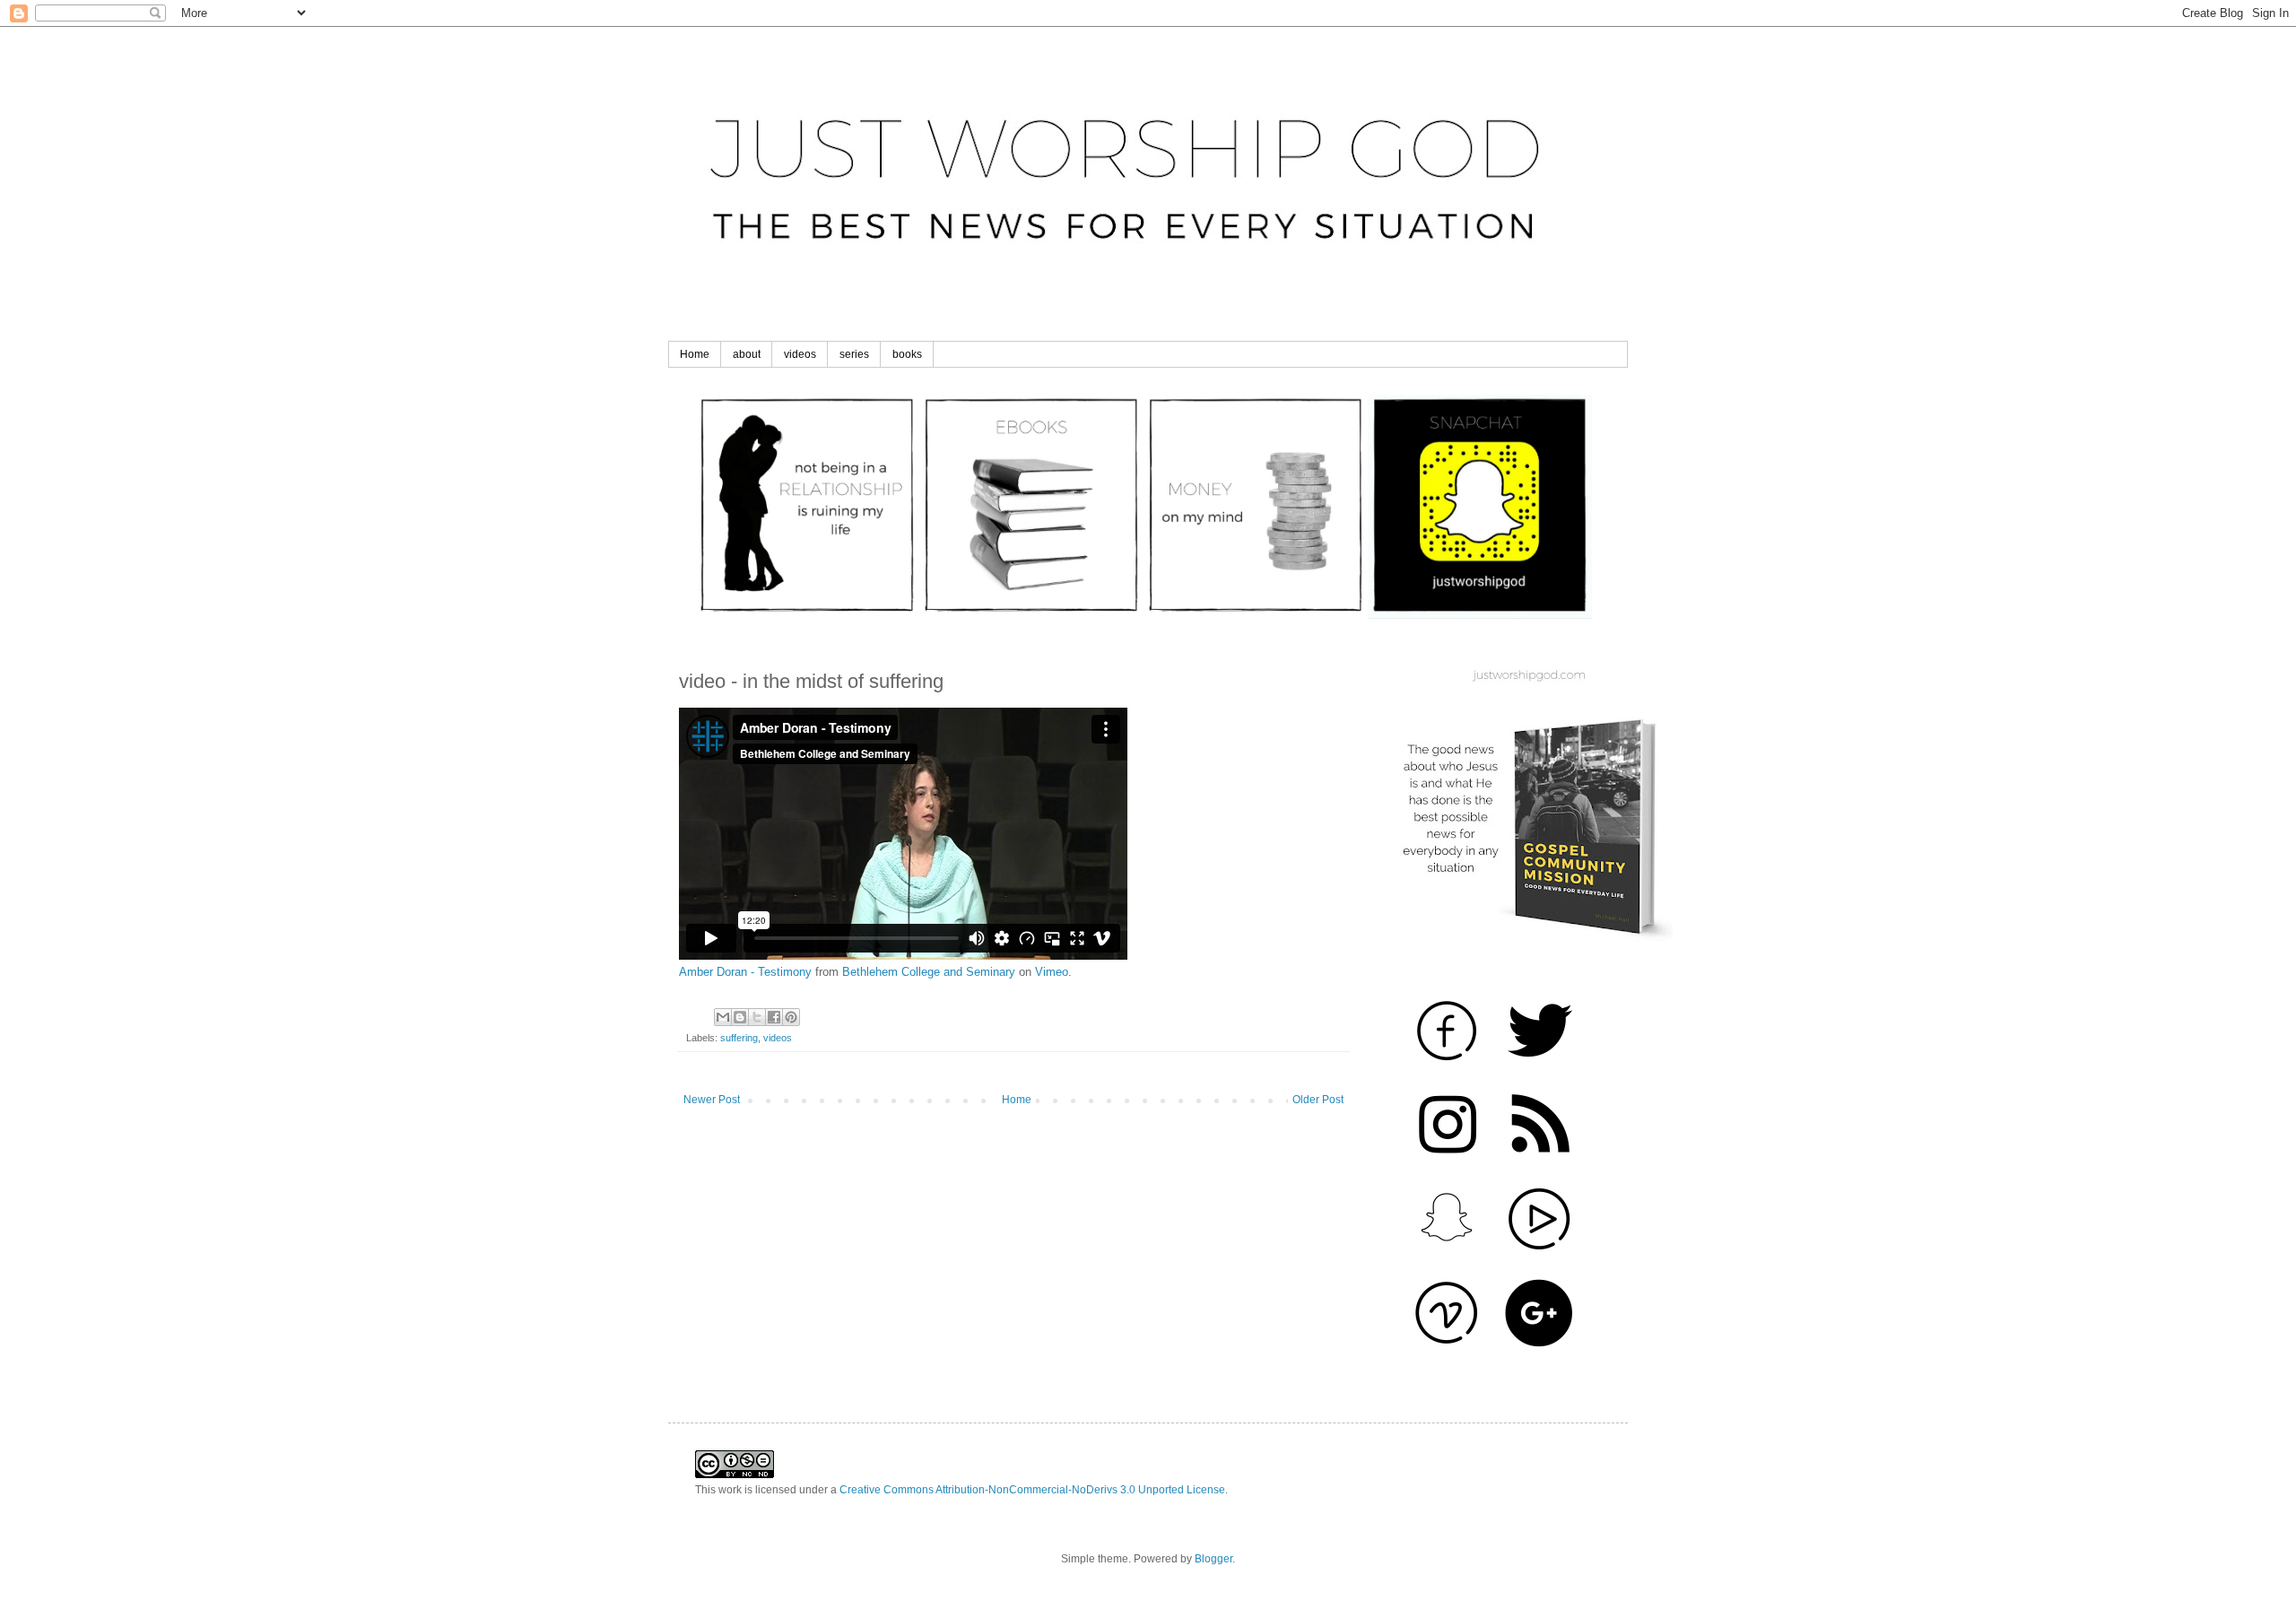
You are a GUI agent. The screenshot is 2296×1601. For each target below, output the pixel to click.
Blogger (1213, 1559)
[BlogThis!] (740, 1017)
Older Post (1318, 1100)
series (854, 354)
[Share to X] (757, 1017)
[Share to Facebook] (774, 1017)
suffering (739, 1038)
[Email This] (723, 1017)
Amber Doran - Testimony (745, 972)
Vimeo (1052, 972)
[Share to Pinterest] (791, 1017)
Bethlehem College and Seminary (929, 972)
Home (695, 354)
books (907, 354)
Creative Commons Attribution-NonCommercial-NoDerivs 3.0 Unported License (1032, 1490)
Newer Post (712, 1100)
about (747, 354)
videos (800, 354)
